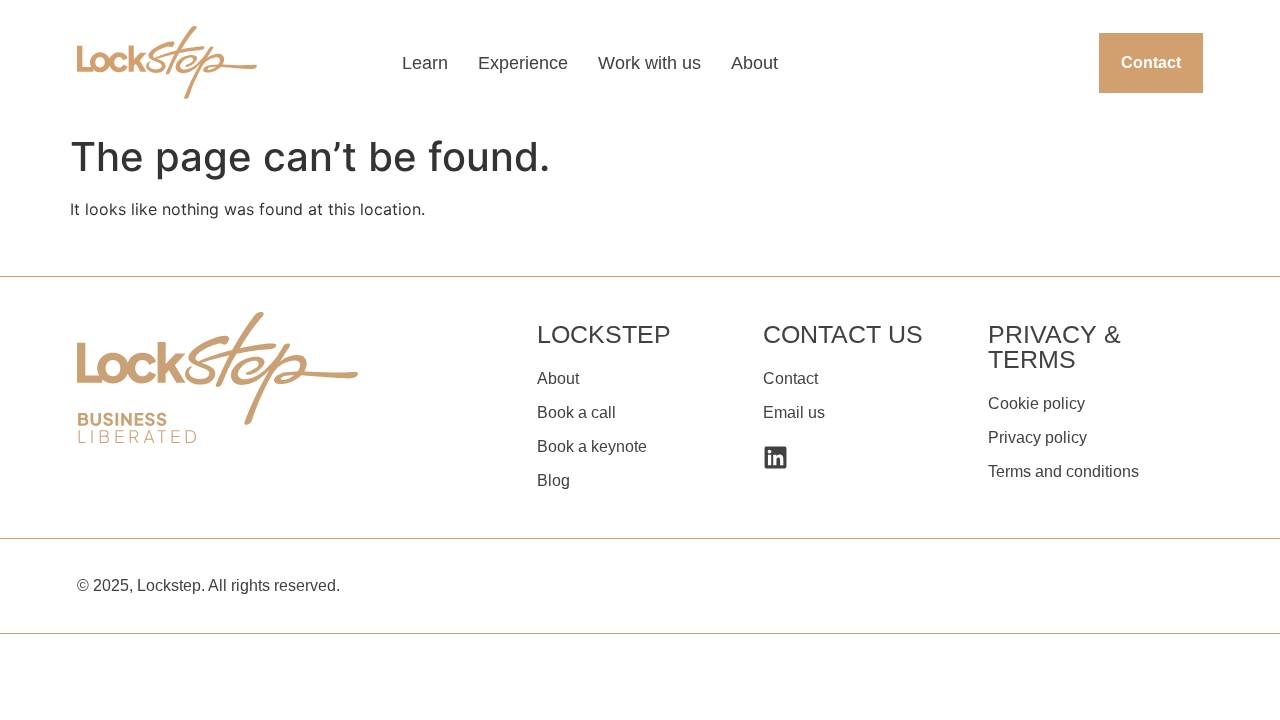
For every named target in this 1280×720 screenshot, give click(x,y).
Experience (523, 63)
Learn (425, 63)
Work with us (649, 63)
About (754, 63)
